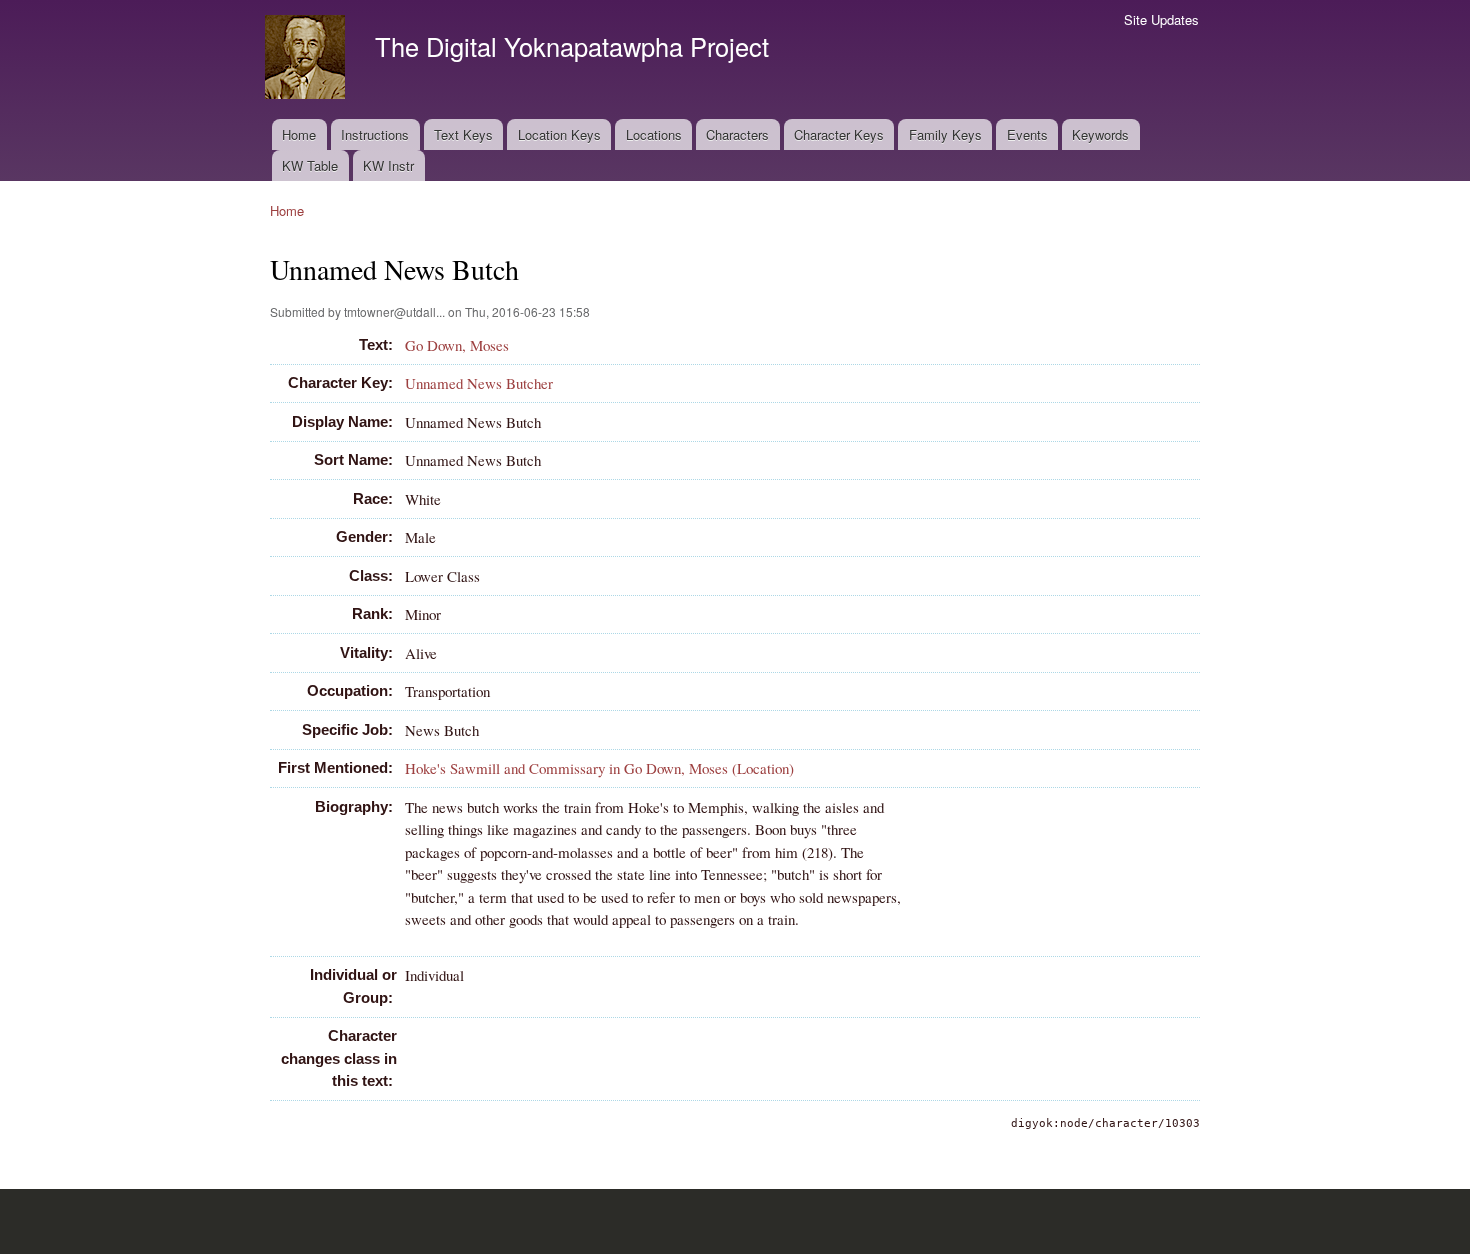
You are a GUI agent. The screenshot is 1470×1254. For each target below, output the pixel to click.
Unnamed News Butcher (479, 383)
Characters (737, 134)
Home (299, 134)
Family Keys (945, 134)
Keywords (1100, 134)
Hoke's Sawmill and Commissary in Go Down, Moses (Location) (599, 768)
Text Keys (463, 134)
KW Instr (388, 165)
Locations (654, 134)
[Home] (307, 59)
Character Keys (839, 134)
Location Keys (559, 134)
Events (1027, 134)
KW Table (310, 165)
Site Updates (1161, 19)
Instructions (375, 134)
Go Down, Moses (457, 345)
